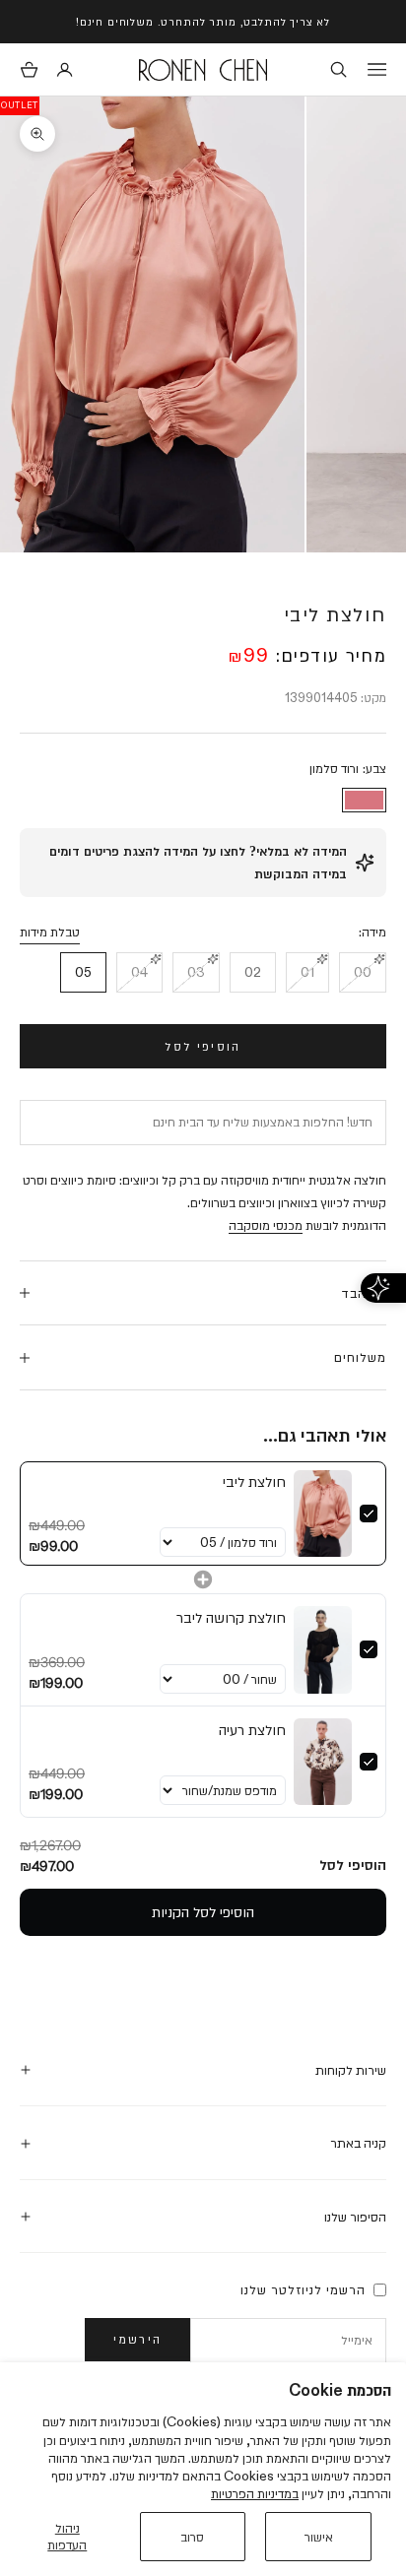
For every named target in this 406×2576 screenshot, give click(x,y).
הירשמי (137, 2339)
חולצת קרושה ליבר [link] (231, 1617)
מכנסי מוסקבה (266, 1225)
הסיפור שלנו (355, 2217)
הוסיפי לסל (203, 1046)
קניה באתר (358, 2143)
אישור (319, 2537)
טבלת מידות (50, 932)
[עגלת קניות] (29, 69)
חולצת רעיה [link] (252, 1730)
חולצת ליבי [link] (254, 1481)
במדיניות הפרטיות (255, 2493)
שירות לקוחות (351, 2070)
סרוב (192, 2537)
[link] (323, 1513)
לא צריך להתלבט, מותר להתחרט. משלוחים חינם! (203, 21)
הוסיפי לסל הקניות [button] (203, 1912)
